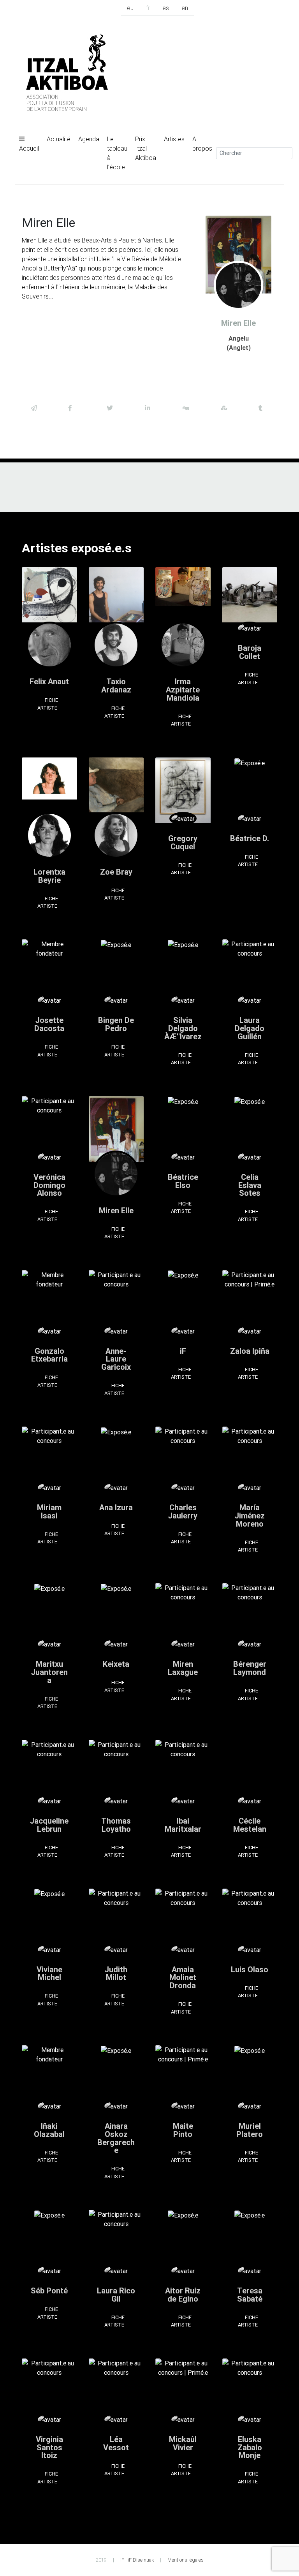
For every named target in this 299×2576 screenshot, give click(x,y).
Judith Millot (116, 1973)
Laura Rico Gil (116, 2295)
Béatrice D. (250, 838)
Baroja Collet (250, 652)
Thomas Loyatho (116, 1825)
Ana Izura (116, 1507)
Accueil (29, 148)
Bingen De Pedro (116, 1024)
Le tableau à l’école (117, 153)
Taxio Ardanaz (116, 685)
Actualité (59, 139)
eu (130, 8)
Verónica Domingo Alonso (49, 1185)
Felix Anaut (49, 681)
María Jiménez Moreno (250, 1516)
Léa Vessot (116, 2443)
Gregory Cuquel (183, 842)
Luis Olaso (250, 1969)
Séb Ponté (49, 2290)
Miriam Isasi (49, 1511)
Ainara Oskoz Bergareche (116, 2138)
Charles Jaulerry (183, 1511)
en (185, 8)
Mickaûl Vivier (183, 2443)
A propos (202, 144)
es (166, 8)
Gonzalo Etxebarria (49, 1355)
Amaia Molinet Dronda (183, 1978)
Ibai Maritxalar (183, 1825)
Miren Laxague (183, 1668)
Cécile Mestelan (250, 1825)
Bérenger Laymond (250, 1668)
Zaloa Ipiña (250, 1351)
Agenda (89, 139)
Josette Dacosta (49, 1024)
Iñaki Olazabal (49, 2130)
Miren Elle (116, 1210)
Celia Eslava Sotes (250, 1185)
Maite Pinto (183, 2130)
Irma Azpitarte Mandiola (183, 690)
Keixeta (116, 1664)
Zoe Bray (116, 872)
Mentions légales (186, 2560)
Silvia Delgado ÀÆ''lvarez (183, 1028)
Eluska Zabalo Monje (250, 2447)
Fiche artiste (48, 704)
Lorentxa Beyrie (49, 876)
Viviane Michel (49, 1973)
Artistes (174, 139)
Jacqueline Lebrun (49, 1825)
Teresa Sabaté (250, 2295)
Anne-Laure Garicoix (116, 1359)
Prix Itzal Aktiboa (146, 148)
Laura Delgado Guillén (250, 1028)
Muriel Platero (250, 2130)
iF (183, 1351)
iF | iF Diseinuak (137, 2560)
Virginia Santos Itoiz (49, 2447)
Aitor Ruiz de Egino (183, 2295)
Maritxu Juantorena (49, 1672)
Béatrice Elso (183, 1181)
